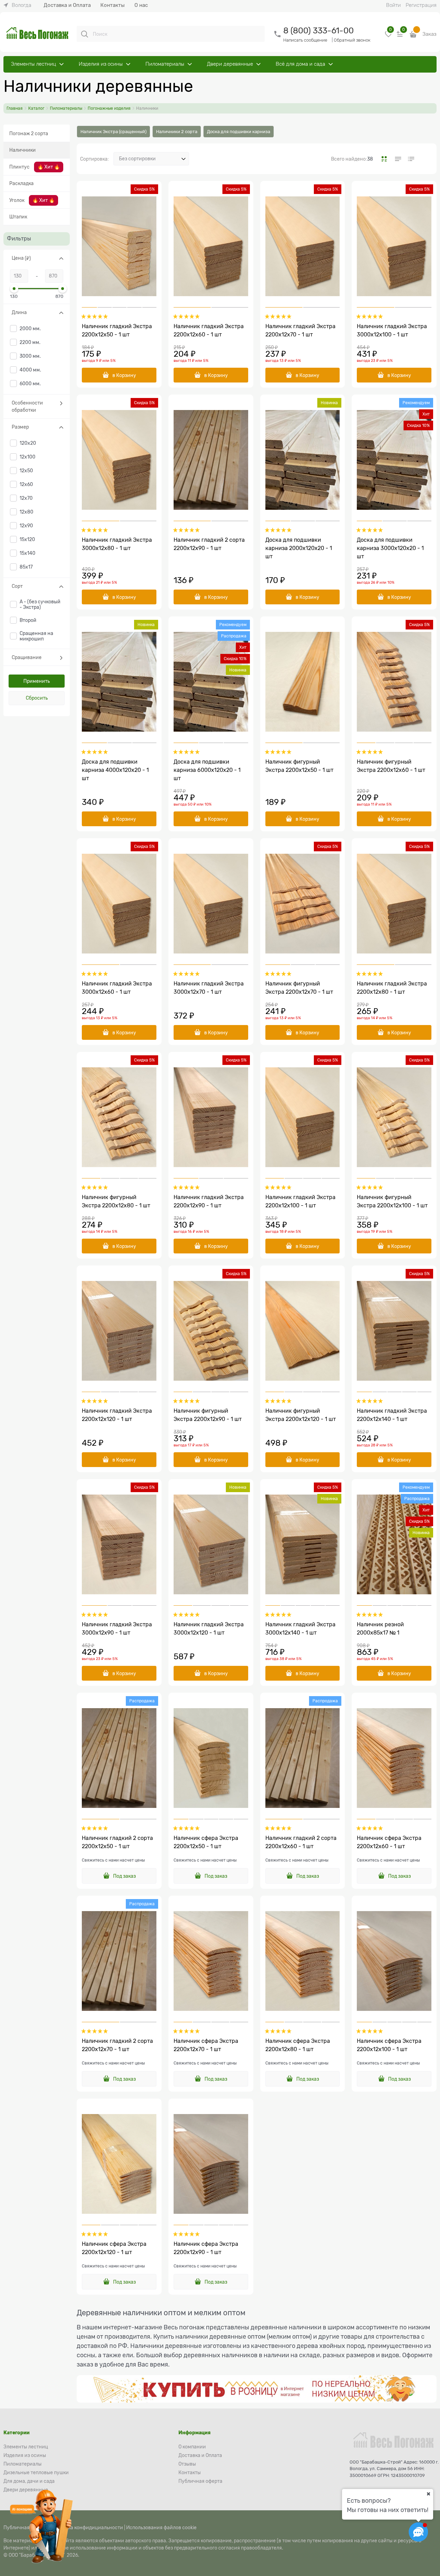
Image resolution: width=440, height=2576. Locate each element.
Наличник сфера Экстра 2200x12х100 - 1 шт (389, 2045)
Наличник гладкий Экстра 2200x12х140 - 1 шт (392, 1415)
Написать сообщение (305, 40)
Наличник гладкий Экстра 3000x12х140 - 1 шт (300, 1629)
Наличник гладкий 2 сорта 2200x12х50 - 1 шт (117, 1842)
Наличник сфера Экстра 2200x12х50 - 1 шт (206, 1842)
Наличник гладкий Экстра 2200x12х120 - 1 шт (117, 1415)
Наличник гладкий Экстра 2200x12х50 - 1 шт (117, 331)
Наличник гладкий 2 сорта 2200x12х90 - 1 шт (209, 544)
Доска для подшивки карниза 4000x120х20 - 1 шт (115, 770)
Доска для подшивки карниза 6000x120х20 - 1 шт (207, 770)
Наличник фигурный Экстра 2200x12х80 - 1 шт (116, 1201)
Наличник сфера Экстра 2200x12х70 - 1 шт (206, 2045)
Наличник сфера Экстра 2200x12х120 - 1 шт (114, 2248)
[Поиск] (85, 34)
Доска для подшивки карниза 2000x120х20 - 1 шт (299, 548)
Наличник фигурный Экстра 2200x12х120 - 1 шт (301, 1415)
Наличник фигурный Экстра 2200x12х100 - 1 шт (392, 1201)
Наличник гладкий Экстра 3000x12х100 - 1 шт (392, 331)
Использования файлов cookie (161, 2528)
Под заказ (124, 1876)
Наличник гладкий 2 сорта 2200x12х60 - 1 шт (301, 1842)
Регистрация (421, 5)
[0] (388, 37)
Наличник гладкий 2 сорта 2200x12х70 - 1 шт (117, 2045)
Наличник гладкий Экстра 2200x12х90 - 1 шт (209, 1201)
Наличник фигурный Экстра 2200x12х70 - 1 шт (299, 988)
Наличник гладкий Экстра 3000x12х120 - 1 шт (209, 1629)
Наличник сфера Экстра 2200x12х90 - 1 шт (206, 2248)
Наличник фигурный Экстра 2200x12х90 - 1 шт (208, 1415)
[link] (17, 5)
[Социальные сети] (418, 2532)
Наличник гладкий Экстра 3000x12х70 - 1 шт (209, 988)
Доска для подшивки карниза (239, 132)
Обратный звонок (352, 40)
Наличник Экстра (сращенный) (113, 132)
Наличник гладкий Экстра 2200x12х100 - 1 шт (300, 1201)
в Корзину (124, 375)
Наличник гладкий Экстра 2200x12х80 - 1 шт (392, 988)
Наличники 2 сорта (177, 132)
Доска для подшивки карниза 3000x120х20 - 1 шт (390, 548)
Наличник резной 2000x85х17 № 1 (380, 1629)
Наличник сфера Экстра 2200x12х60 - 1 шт (389, 1842)
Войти (393, 5)
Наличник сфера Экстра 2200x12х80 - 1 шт (298, 2045)
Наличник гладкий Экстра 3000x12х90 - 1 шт (117, 1629)
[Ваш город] (428, 2494)
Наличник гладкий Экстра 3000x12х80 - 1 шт (117, 544)
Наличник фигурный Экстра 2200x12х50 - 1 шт (299, 766)
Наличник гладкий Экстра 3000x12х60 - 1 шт (117, 988)
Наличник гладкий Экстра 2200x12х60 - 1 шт (209, 331)
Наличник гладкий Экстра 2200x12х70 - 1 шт (300, 331)
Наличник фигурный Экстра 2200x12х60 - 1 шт (391, 766)
